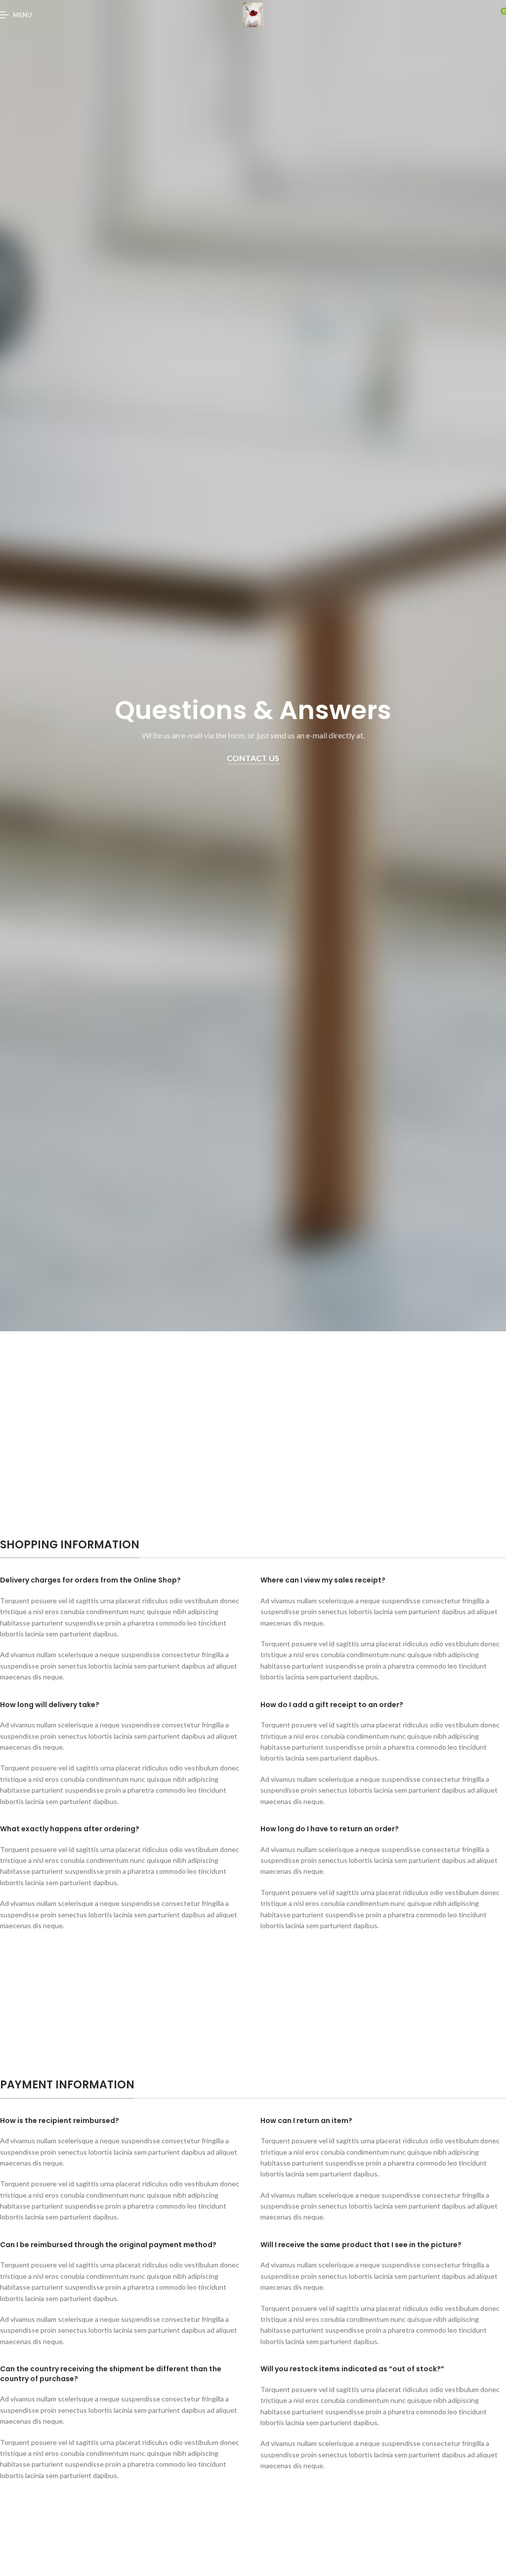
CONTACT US (253, 758)
